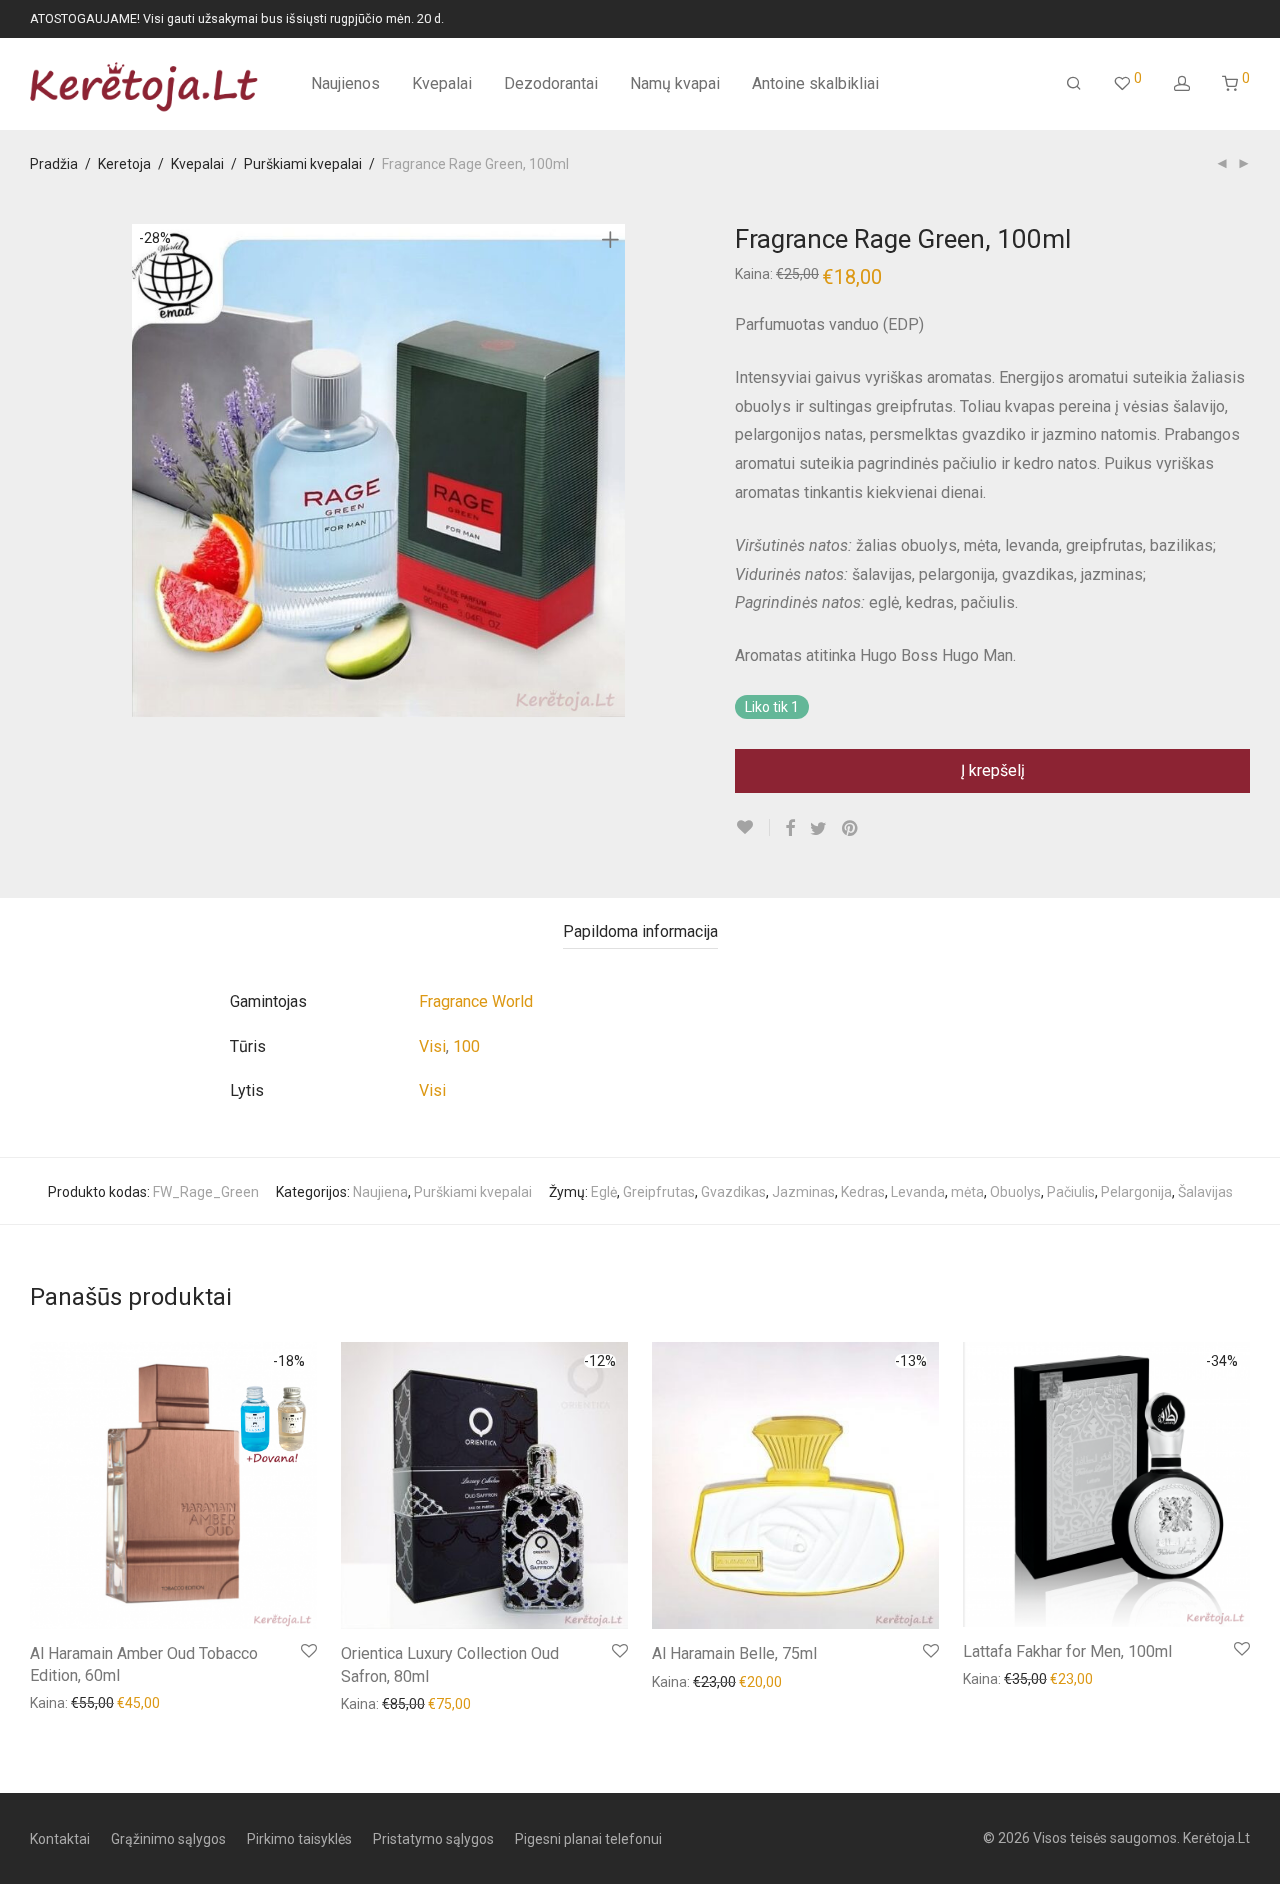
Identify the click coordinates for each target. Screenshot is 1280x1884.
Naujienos (345, 83)
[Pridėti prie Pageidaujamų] (752, 827)
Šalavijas (1205, 1192)
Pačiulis (1071, 1192)
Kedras (863, 1192)
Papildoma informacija (640, 931)
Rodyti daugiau (67, 1702)
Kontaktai (60, 1839)
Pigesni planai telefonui (588, 1839)
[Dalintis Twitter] (818, 829)
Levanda (918, 1192)
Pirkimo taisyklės (299, 1839)
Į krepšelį (993, 770)
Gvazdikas (733, 1192)
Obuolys (1015, 1192)
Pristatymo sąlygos (433, 1839)
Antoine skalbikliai (815, 83)
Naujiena (380, 1192)
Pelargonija (1136, 1192)
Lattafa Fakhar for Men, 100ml (1067, 1651)
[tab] (640, 932)
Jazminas (803, 1192)
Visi (432, 1046)
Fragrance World (476, 1001)
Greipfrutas (659, 1192)
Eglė (604, 1192)
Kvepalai (442, 83)
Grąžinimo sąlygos (168, 1839)
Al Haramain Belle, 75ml (734, 1653)
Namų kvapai (675, 83)
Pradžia (54, 164)
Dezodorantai (551, 83)
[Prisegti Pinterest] (851, 829)
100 (466, 1046)
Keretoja (124, 164)
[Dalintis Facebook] (790, 829)
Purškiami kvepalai (303, 164)
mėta (967, 1192)
